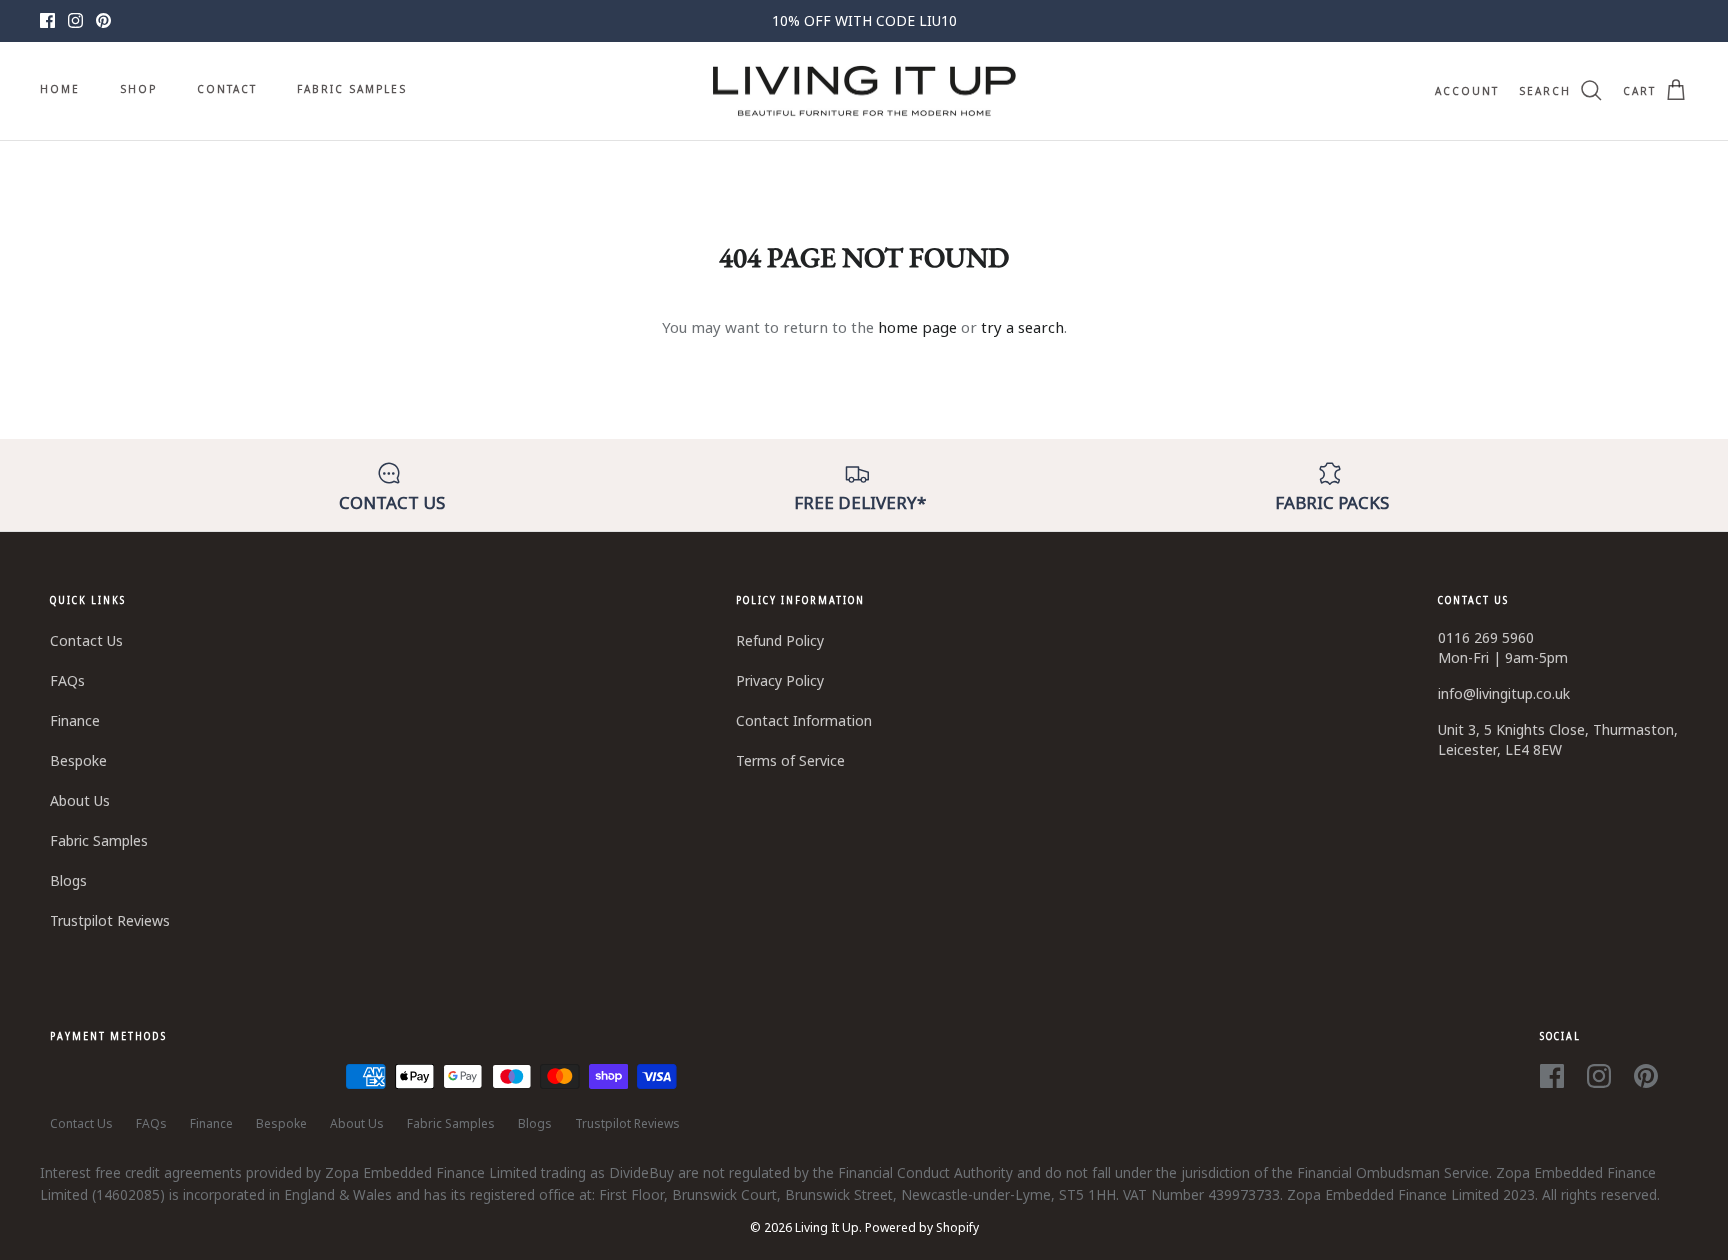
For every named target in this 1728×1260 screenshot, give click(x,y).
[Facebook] (47, 20)
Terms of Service (790, 760)
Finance (75, 720)
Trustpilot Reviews (110, 920)
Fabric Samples (352, 89)
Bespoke (78, 760)
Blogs (68, 880)
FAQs (67, 680)
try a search (1022, 327)
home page (917, 327)
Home (60, 89)
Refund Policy (780, 640)
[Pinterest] (103, 20)
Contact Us (86, 640)
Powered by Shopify (922, 1227)
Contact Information (804, 720)
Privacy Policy (780, 680)
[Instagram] (75, 20)
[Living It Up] (864, 91)
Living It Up (827, 1227)
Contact (227, 89)
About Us (80, 800)
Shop (138, 89)
